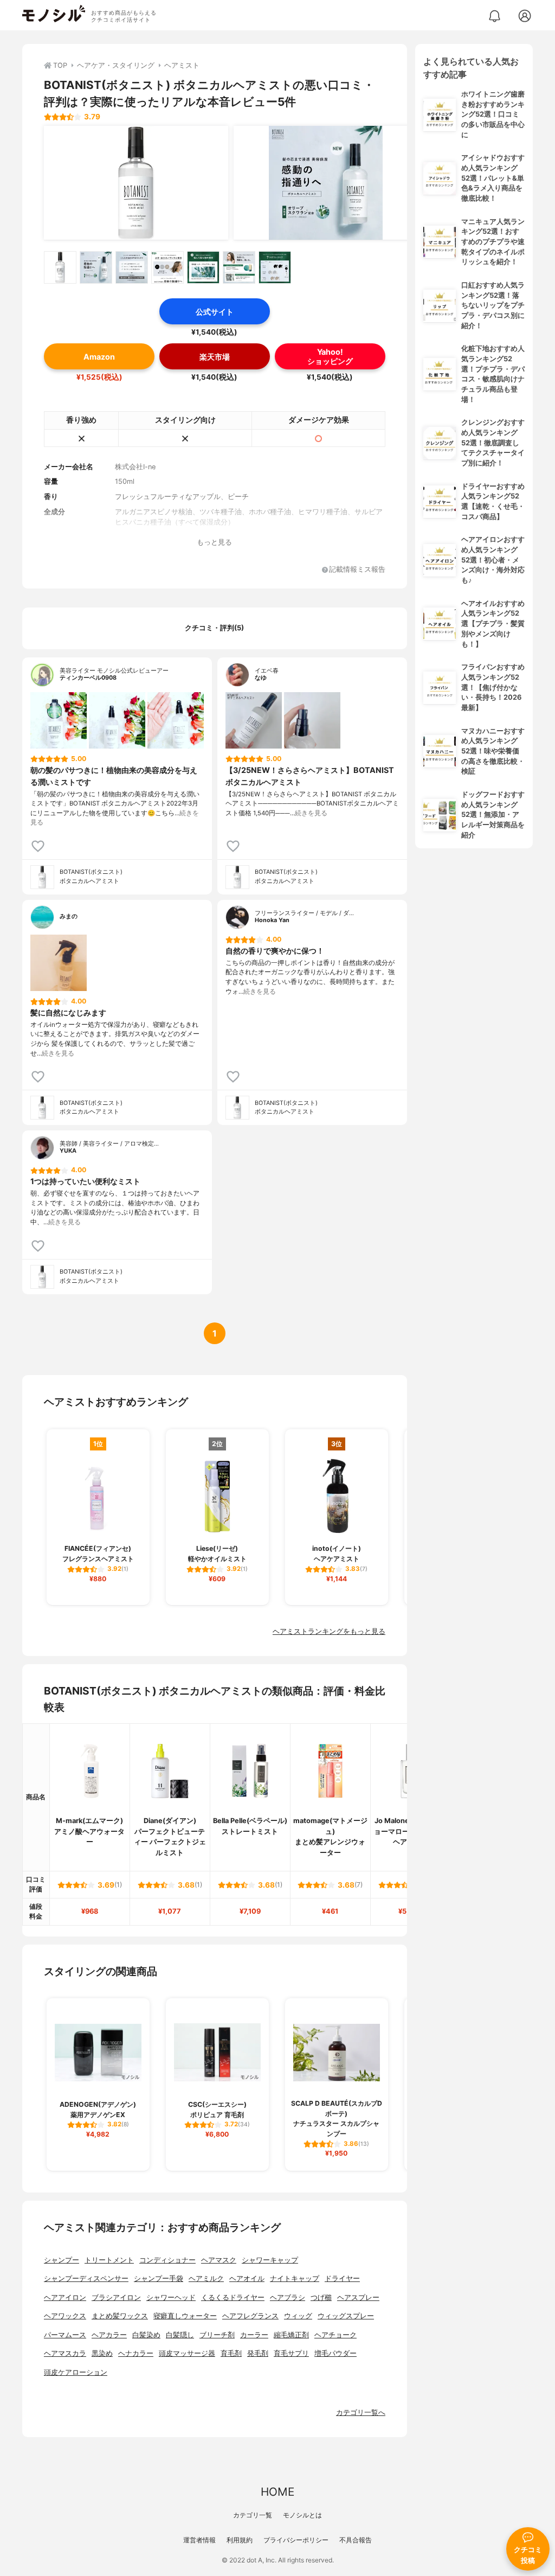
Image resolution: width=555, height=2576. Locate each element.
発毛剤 (258, 2353)
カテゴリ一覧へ (361, 2412)
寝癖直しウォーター (185, 2316)
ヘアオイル (247, 2278)
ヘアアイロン (65, 2297)
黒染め (102, 2353)
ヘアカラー (109, 2335)
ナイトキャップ (295, 2278)
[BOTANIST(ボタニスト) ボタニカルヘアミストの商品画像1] (136, 183)
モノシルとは (302, 2515)
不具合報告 (356, 2540)
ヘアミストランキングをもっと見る (329, 1631)
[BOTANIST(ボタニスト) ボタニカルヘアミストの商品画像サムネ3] (132, 267)
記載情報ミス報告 (357, 570)
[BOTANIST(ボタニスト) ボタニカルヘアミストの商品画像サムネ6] (239, 267)
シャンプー (62, 2260)
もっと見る (214, 542)
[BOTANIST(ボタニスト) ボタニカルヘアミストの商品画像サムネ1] (60, 267)
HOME (277, 2492)
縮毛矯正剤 (291, 2335)
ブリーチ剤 (217, 2335)
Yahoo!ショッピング (330, 356)
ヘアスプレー (358, 2297)
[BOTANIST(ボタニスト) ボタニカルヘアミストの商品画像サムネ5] (203, 267)
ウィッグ (298, 2316)
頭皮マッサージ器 (187, 2353)
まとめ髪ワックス (120, 2316)
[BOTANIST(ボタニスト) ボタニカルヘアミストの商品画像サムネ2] (96, 267)
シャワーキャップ (270, 2260)
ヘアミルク (206, 2278)
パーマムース (65, 2335)
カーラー (254, 2335)
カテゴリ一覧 (253, 2515)
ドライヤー (342, 2278)
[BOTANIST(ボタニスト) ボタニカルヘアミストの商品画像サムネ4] (167, 267)
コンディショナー (167, 2260)
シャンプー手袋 (159, 2278)
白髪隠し (180, 2335)
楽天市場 (215, 357)
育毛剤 (231, 2353)
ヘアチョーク (335, 2335)
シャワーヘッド (171, 2297)
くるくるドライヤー (233, 2297)
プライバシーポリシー (296, 2540)
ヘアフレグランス (250, 2316)
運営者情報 (199, 2540)
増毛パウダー (335, 2353)
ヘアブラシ (288, 2297)
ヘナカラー (136, 2353)
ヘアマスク (219, 2260)
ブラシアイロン (116, 2297)
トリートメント (109, 2260)
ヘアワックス (65, 2316)
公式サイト (215, 312)
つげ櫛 (321, 2297)
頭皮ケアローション (76, 2372)
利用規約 (240, 2540)
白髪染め (146, 2335)
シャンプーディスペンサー (86, 2278)
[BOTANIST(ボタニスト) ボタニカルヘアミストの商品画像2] (326, 183)
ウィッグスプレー (346, 2316)
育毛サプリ (291, 2353)
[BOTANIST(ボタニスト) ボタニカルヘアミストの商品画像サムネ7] (275, 267)
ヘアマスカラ (65, 2353)
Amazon (99, 357)
